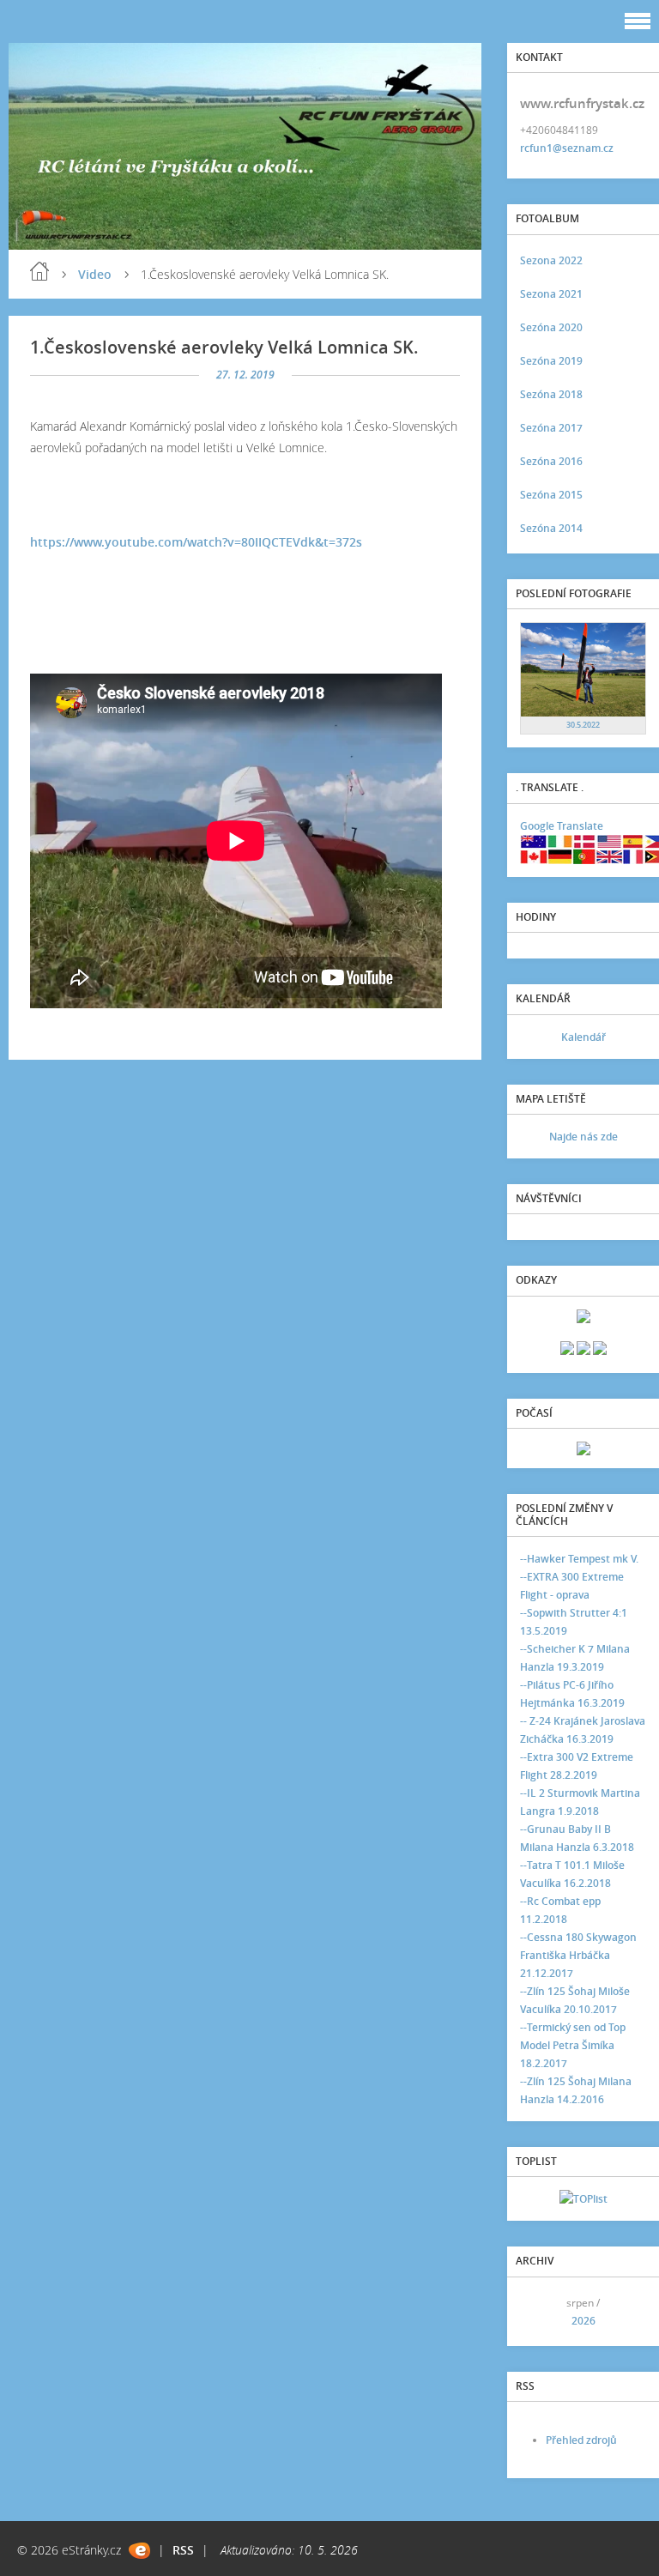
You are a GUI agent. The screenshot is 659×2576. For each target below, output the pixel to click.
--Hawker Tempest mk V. (579, 1559)
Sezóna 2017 (551, 428)
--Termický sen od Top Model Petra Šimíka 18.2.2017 (573, 2045)
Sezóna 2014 (551, 528)
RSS (183, 2550)
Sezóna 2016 (551, 461)
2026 (583, 2321)
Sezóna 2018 (551, 394)
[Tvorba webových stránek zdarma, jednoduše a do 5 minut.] (139, 2551)
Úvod (39, 271)
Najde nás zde (583, 1137)
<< (539, 2311)
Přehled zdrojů (581, 2440)
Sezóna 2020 (551, 327)
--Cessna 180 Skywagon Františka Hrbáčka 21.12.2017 (578, 1955)
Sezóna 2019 (551, 361)
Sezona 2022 (551, 260)
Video (95, 274)
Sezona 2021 (551, 294)
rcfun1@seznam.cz (567, 148)
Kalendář (583, 1037)
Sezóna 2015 (551, 495)
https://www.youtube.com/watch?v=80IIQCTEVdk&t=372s (196, 542)
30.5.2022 (583, 725)
